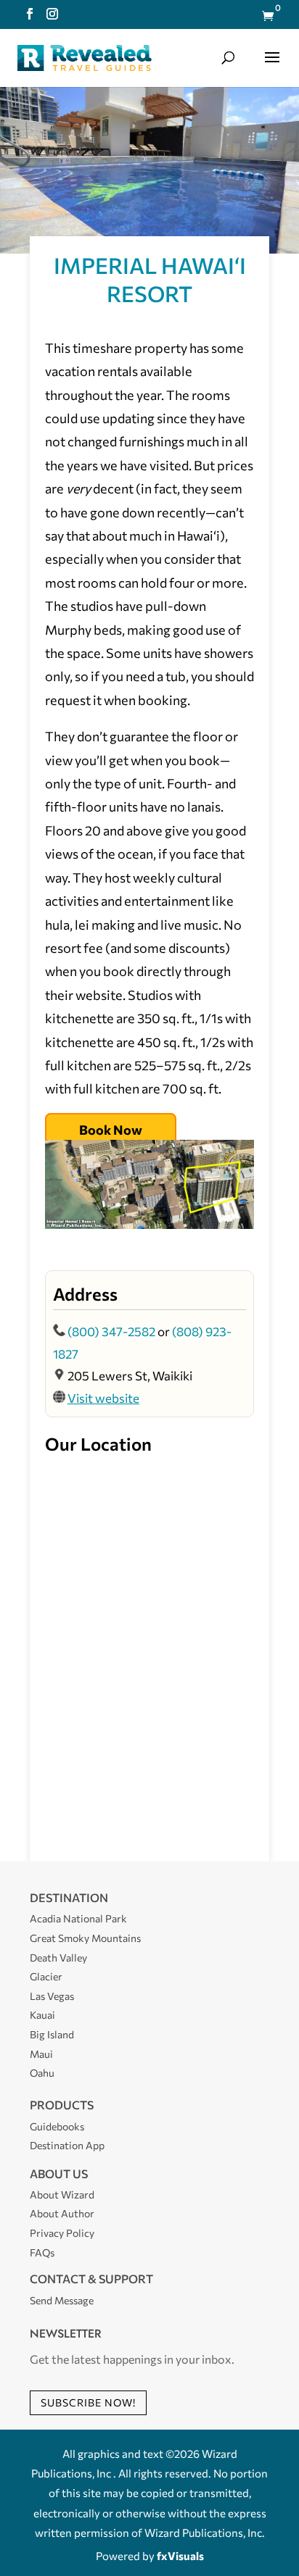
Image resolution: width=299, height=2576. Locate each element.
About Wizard (62, 2194)
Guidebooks (57, 2126)
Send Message (62, 2300)
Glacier (46, 1976)
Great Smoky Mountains (85, 1938)
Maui (41, 2054)
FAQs (42, 2252)
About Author (62, 2213)
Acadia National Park (78, 1918)
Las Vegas (52, 1996)
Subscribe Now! (88, 2402)
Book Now (111, 1130)
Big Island (52, 2034)
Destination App (67, 2145)
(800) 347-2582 (111, 1331)
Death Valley (58, 1958)
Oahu (42, 2073)
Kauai (42, 2015)
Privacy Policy (62, 2233)
